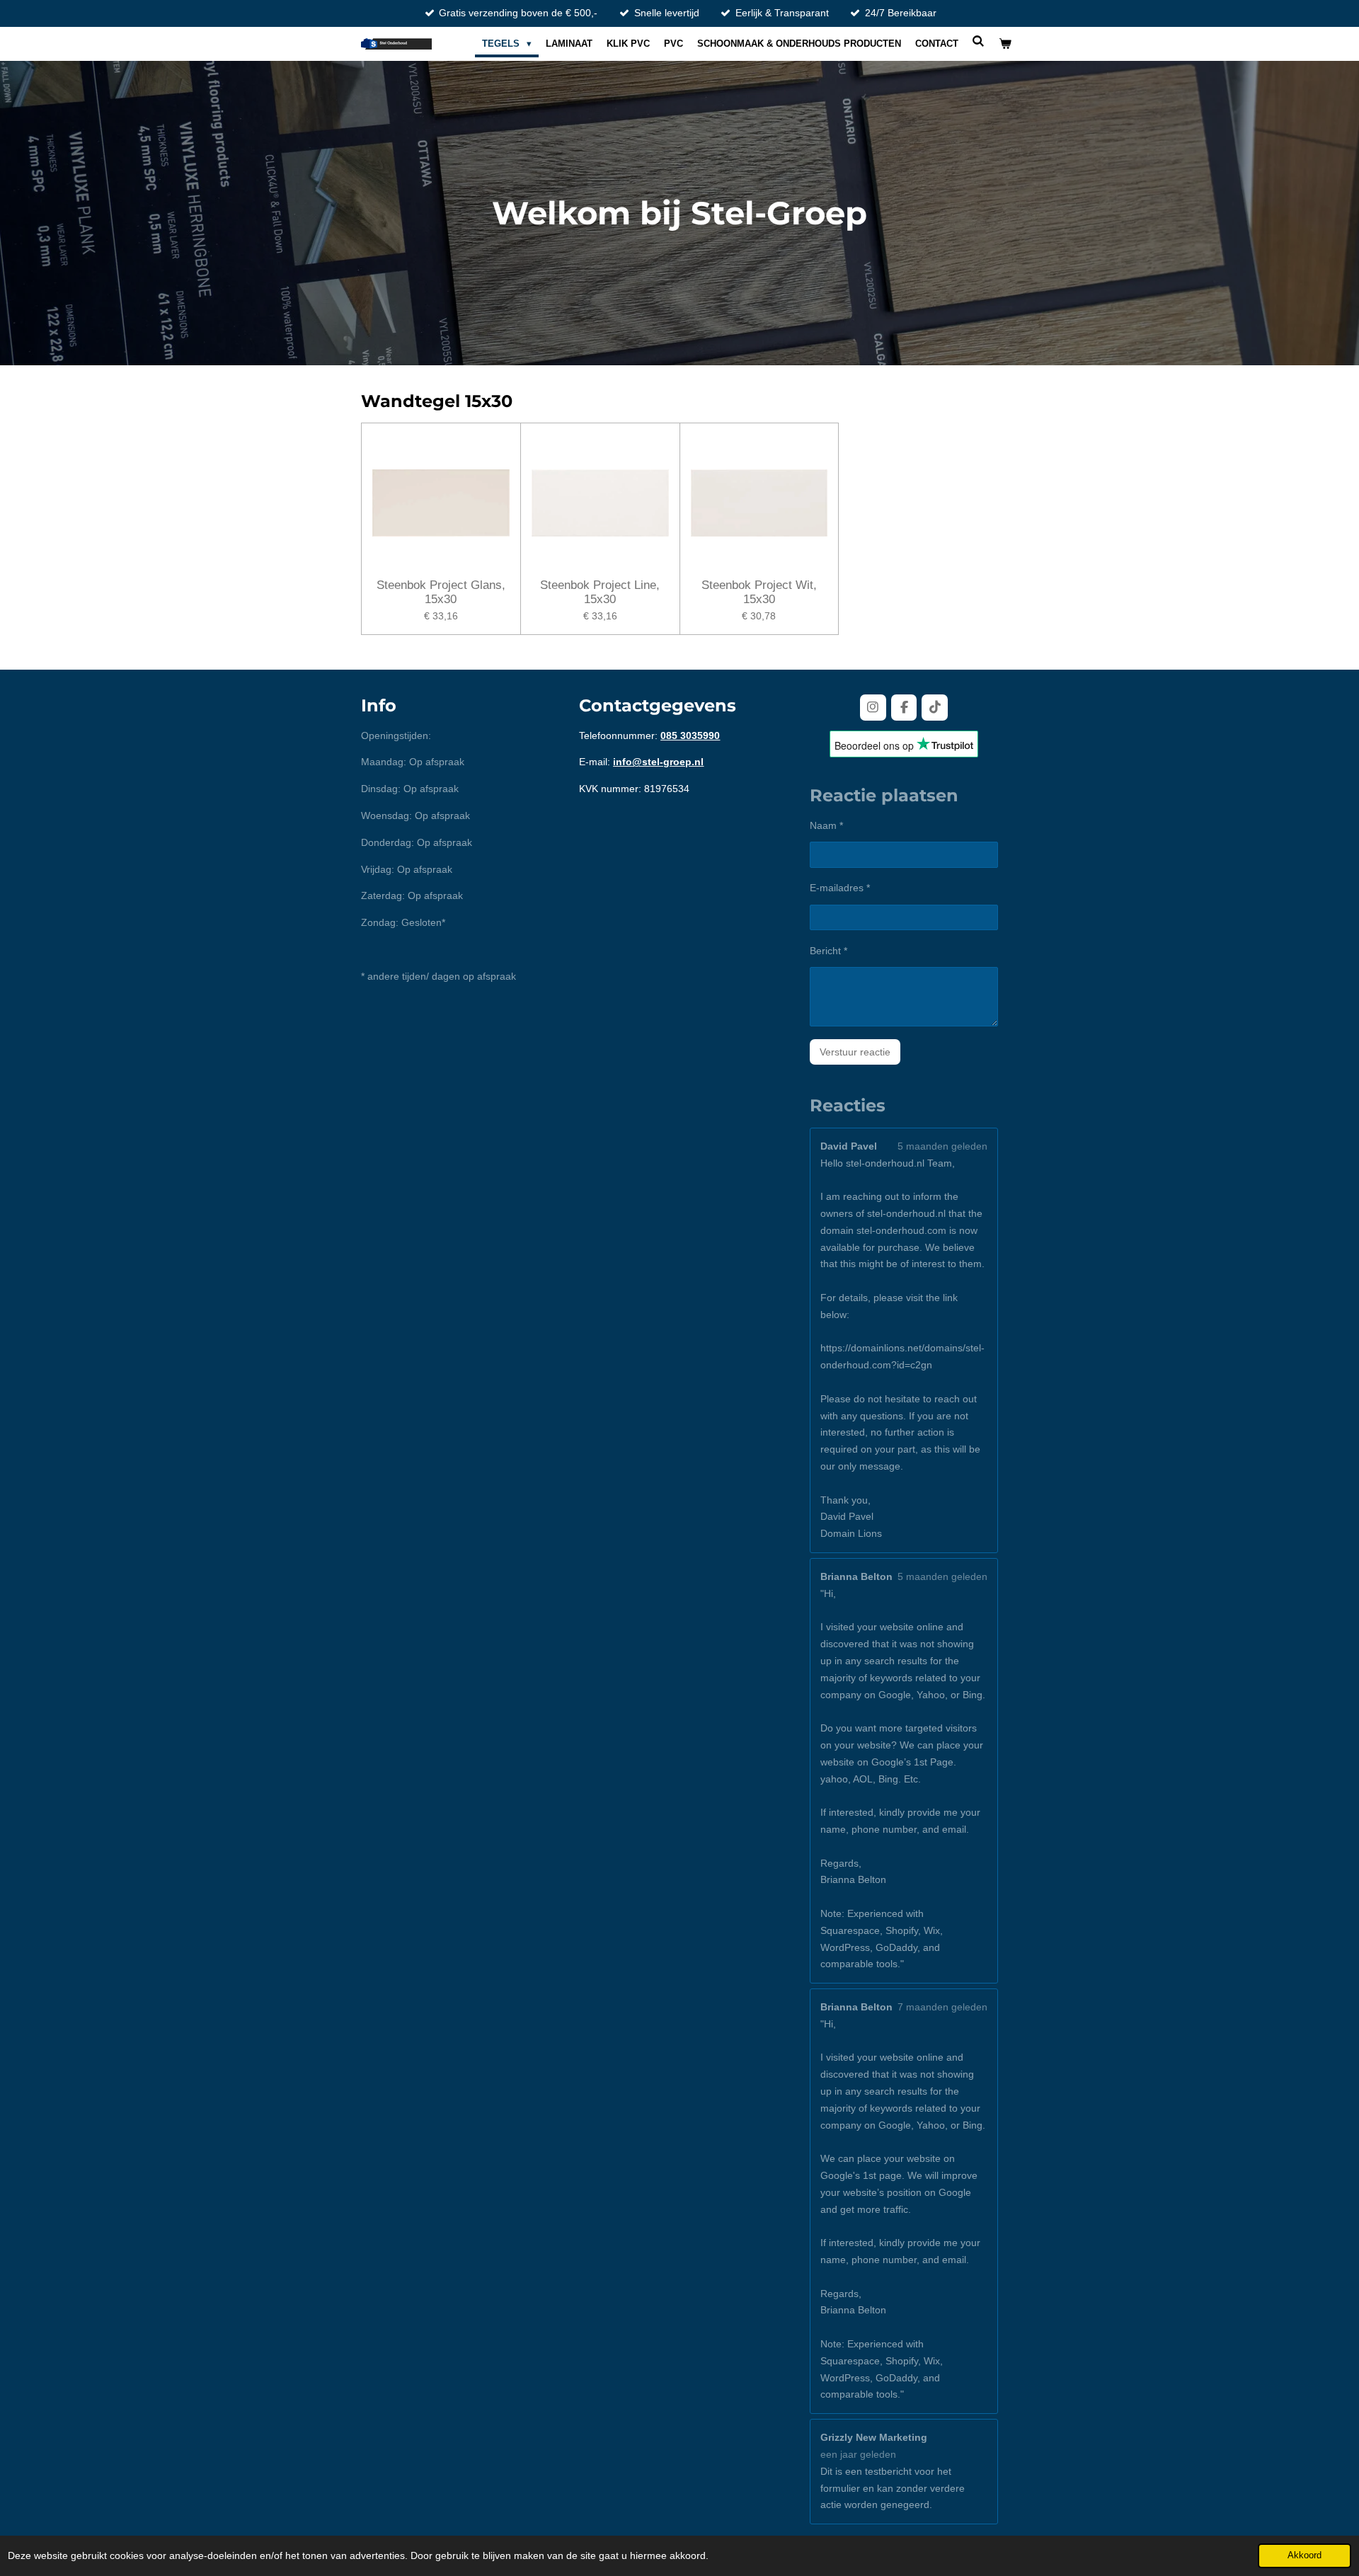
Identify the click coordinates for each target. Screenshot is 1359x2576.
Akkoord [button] (1304, 2555)
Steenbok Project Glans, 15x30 (441, 592)
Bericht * (828, 951)
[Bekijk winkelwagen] (1006, 44)
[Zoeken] (979, 41)
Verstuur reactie (855, 1052)
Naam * (826, 825)
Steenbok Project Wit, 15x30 (759, 592)
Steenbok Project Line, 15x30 (600, 592)
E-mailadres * (840, 888)
